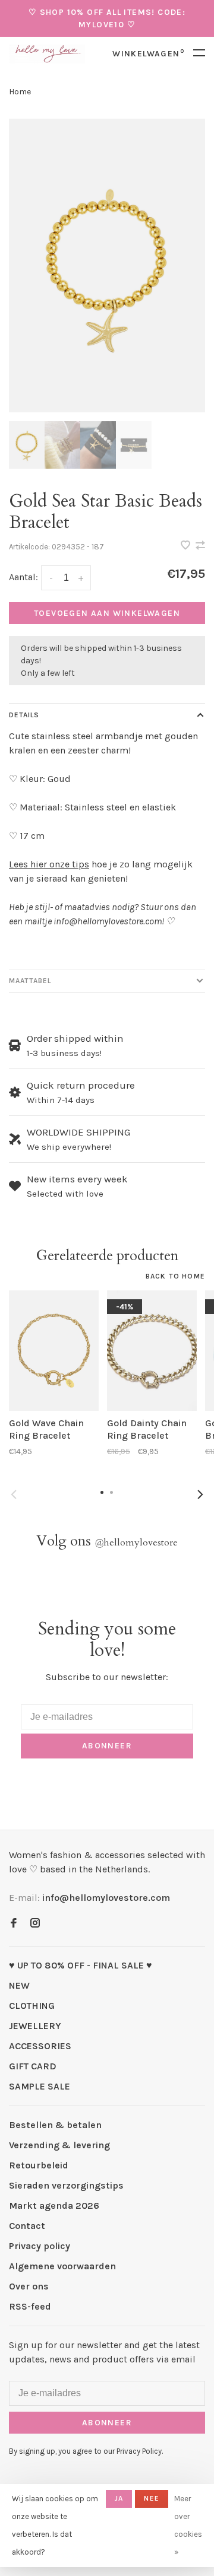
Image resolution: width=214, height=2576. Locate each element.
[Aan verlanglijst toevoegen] (187, 546)
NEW (19, 1985)
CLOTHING (32, 2006)
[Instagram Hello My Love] (35, 1924)
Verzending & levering (59, 2145)
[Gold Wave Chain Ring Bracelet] (54, 1351)
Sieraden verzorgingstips (66, 2185)
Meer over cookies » (188, 2525)
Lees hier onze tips (49, 864)
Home (20, 92)
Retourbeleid (39, 2165)
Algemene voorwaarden (62, 2266)
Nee (152, 2498)
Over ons (29, 2286)
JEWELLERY (35, 2026)
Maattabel (30, 981)
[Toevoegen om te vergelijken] (200, 546)
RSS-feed (30, 2306)
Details (24, 715)
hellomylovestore (136, 1543)
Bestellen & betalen (55, 2125)
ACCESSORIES (40, 2046)
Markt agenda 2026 (54, 2205)
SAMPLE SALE (40, 2086)
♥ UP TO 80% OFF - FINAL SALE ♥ (81, 1965)
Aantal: (23, 577)
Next (200, 1494)
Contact (27, 2226)
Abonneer (107, 1746)
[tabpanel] (107, 265)
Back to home (175, 1276)
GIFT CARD (33, 2066)
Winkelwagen (148, 54)
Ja (119, 2498)
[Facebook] (14, 1924)
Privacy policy (40, 2246)
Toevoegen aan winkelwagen (107, 613)
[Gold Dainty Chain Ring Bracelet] (152, 1351)
